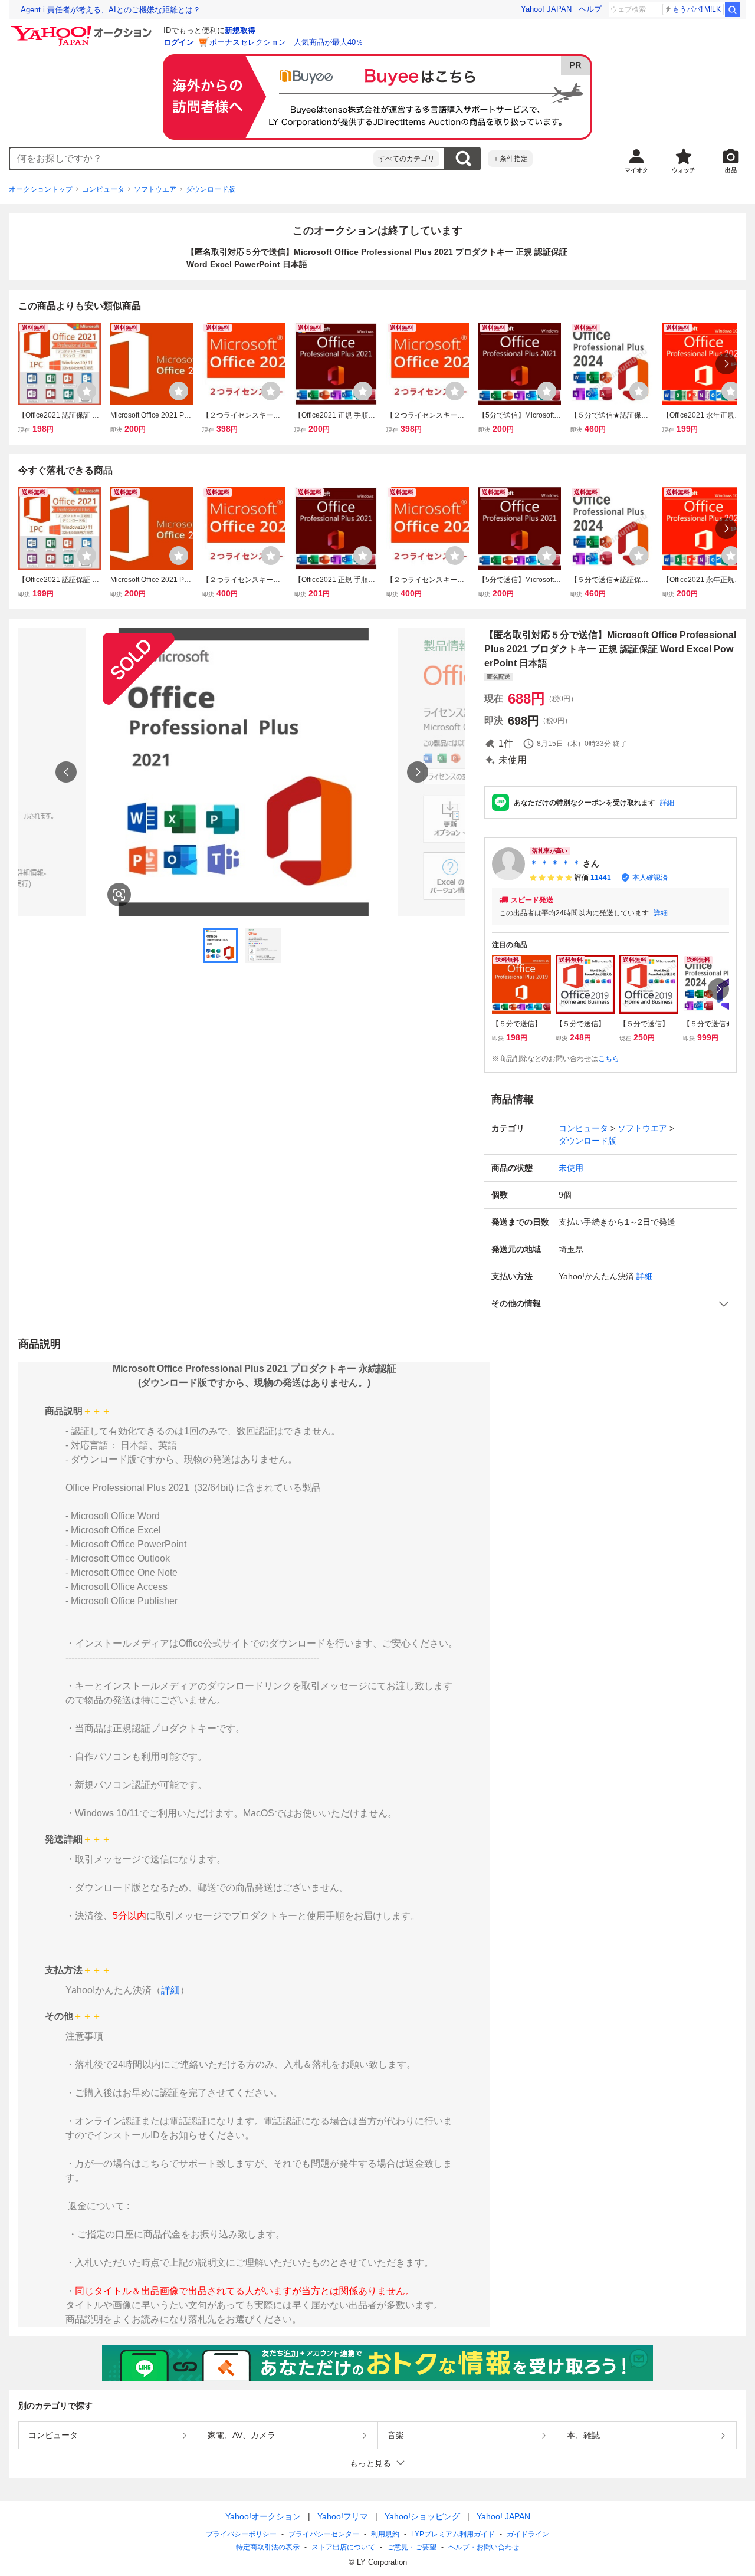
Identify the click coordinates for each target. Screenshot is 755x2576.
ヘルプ (590, 9)
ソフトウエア (155, 189)
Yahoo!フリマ (343, 2516)
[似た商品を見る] (119, 895)
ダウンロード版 (211, 189)
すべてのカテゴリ (406, 159)
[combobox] (192, 159)
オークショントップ (41, 189)
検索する (463, 159)
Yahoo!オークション (263, 2516)
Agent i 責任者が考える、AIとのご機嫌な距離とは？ (111, 10)
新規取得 (240, 30)
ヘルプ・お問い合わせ (484, 2547)
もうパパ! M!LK (697, 9)
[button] (610, 1304)
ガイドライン (528, 2534)
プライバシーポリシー (241, 2534)
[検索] (733, 9)
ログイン (179, 42)
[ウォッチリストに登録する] (87, 391)
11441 (601, 878)
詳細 (667, 803)
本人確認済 (650, 878)
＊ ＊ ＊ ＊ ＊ (555, 863)
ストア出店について (343, 2547)
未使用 (571, 1168)
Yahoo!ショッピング (422, 2516)
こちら (609, 1059)
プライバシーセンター (324, 2534)
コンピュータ (103, 189)
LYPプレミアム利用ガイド (453, 2534)
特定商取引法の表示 (268, 2547)
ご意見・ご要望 (412, 2547)
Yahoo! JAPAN (546, 9)
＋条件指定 (510, 159)
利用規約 (385, 2534)
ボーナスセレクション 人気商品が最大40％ (286, 42)
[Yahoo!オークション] (83, 29)
